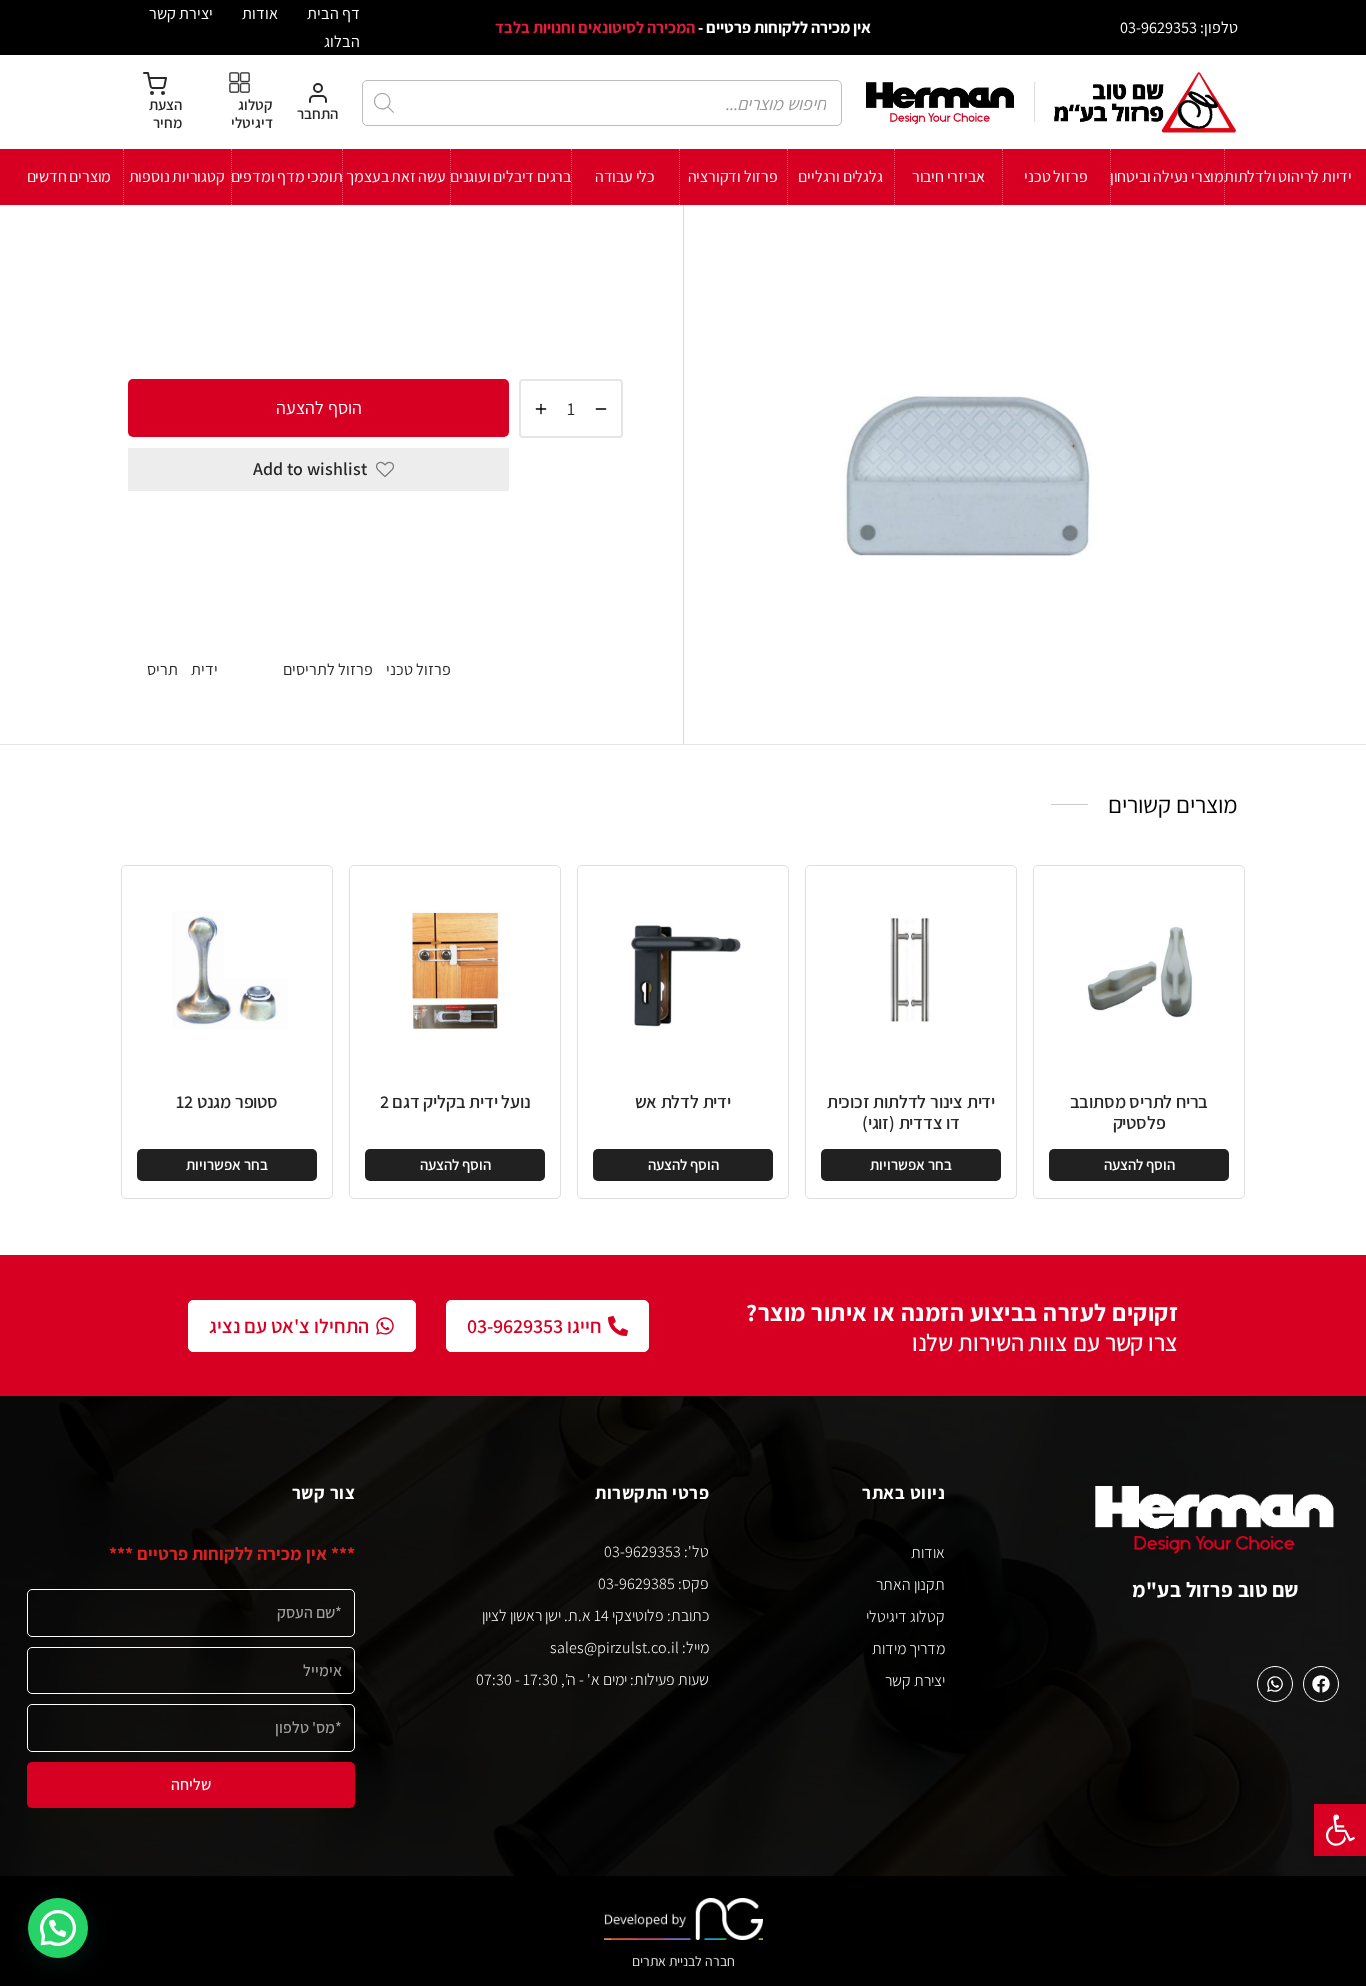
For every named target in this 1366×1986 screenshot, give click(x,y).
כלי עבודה (625, 176)
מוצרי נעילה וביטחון (1167, 176)
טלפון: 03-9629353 (1179, 27)
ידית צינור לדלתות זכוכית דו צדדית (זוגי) (911, 1112)
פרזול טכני (1055, 176)
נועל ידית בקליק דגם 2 (455, 1101)
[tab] (375, 538)
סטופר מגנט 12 (226, 1101)
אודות (260, 13)
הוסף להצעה (319, 407)
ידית (204, 669)
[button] (1340, 1830)
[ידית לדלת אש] (683, 971)
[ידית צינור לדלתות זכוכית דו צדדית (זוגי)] (911, 971)
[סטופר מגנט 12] (227, 971)
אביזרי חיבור (948, 176)
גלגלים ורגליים (840, 176)
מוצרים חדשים (69, 176)
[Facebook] (1321, 1684)
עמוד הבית (590, 268)
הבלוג (342, 41)
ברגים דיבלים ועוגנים (510, 176)
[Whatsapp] (1275, 1684)
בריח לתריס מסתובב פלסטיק (1139, 1112)
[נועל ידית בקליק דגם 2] (455, 971)
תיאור (603, 537)
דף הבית (333, 13)
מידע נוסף (585, 611)
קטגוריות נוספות (177, 176)
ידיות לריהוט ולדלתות (1288, 176)
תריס (162, 669)
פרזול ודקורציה (733, 176)
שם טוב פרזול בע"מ (1215, 1589)
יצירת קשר (181, 13)
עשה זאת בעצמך (395, 176)
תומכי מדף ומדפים (287, 176)
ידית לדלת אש (683, 1101)
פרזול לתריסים (413, 268)
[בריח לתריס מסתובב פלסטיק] (1139, 971)
